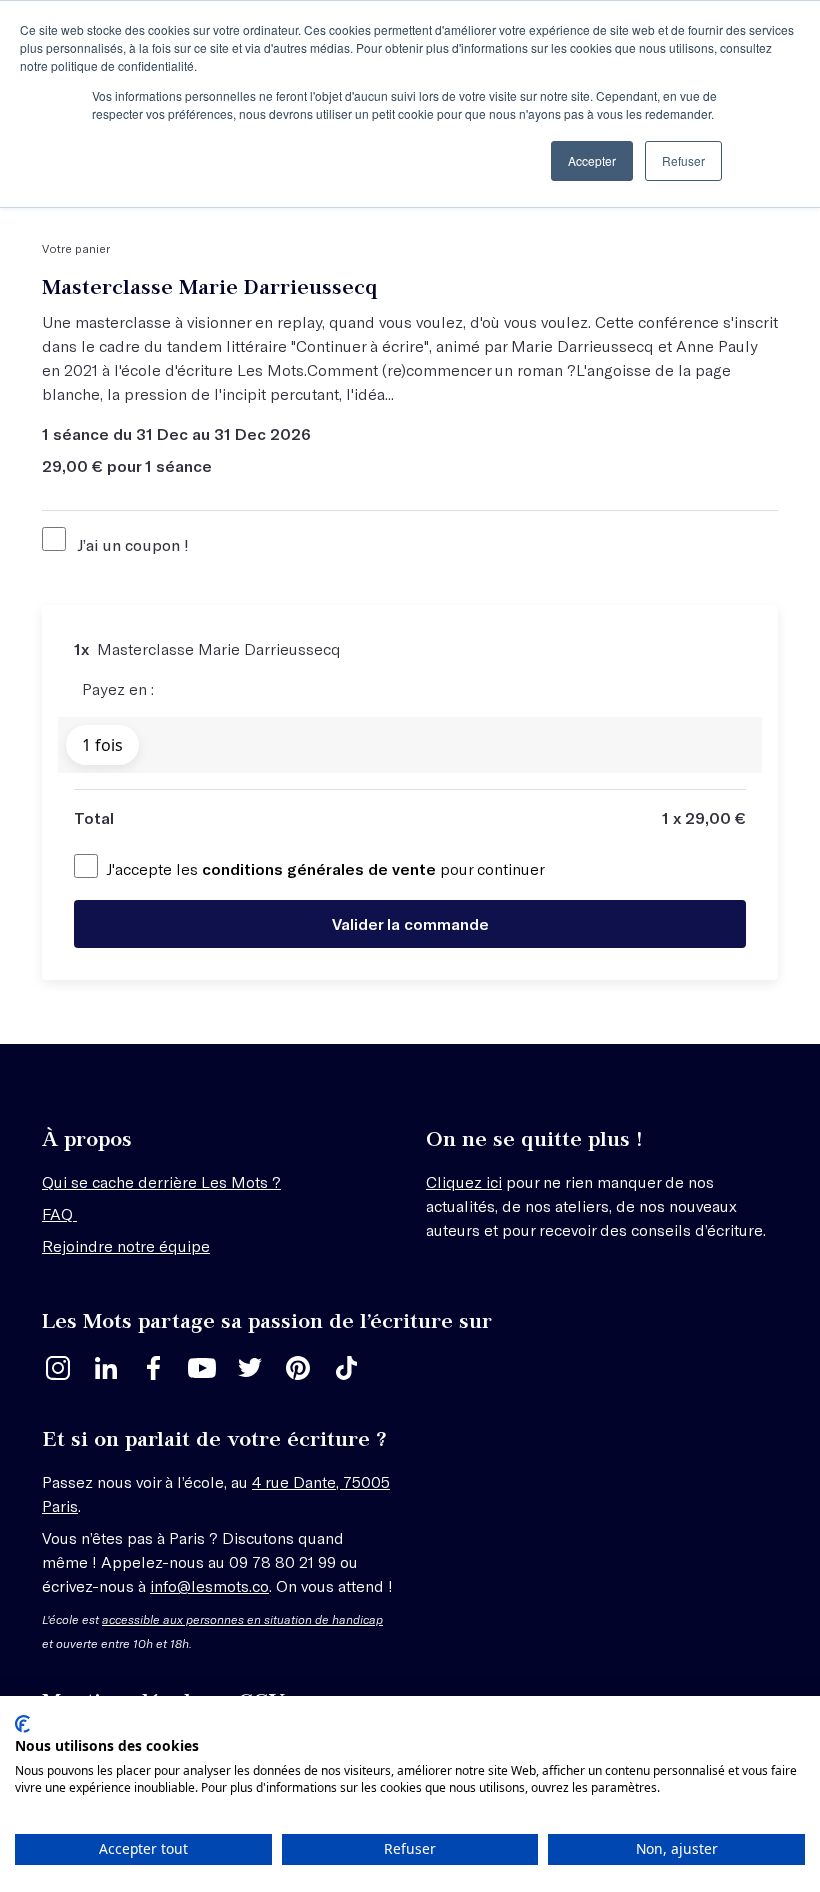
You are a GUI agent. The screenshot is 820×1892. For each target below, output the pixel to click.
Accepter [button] (592, 160)
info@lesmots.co (209, 1585)
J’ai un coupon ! (131, 544)
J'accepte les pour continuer (325, 868)
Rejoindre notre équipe (126, 1245)
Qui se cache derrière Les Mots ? (161, 1181)
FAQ (59, 1213)
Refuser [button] (683, 160)
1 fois (102, 745)
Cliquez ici (464, 1181)
